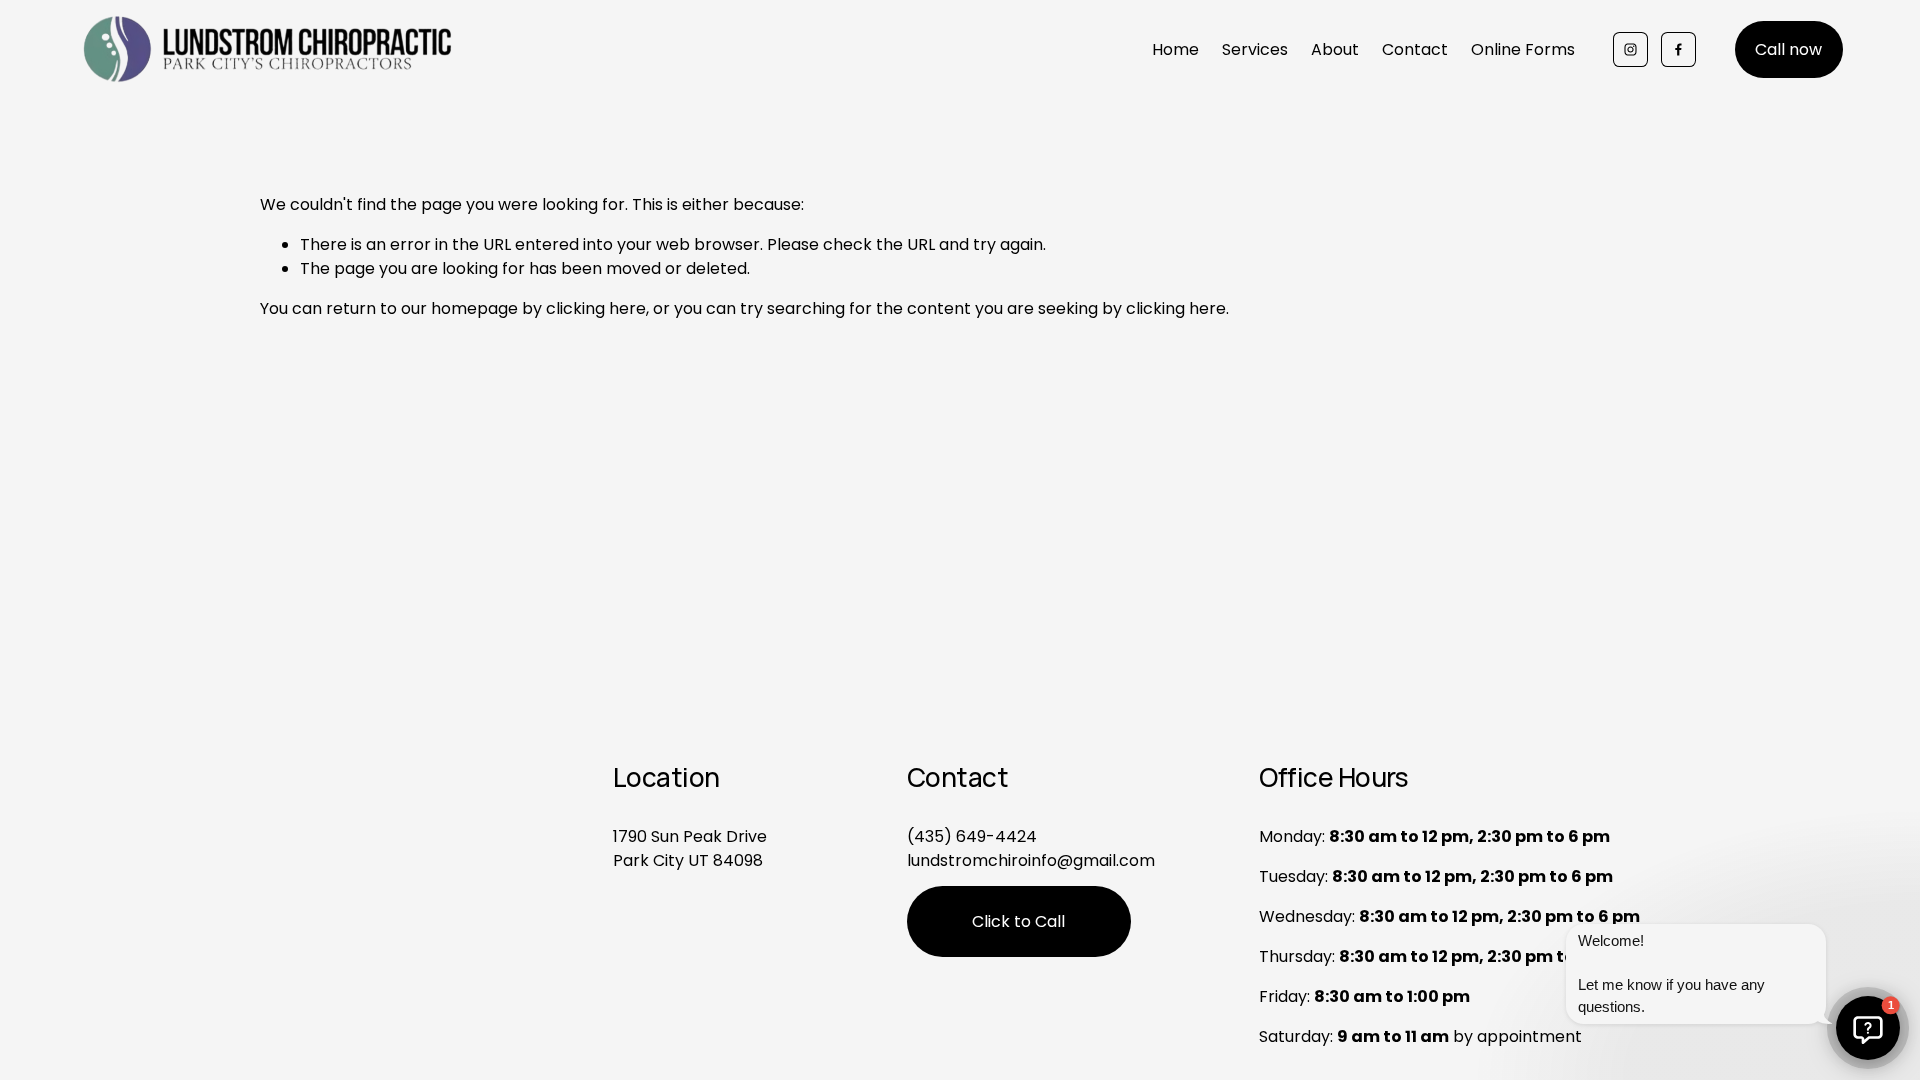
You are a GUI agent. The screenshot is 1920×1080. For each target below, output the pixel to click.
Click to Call (1018, 921)
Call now (1788, 49)
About (1335, 49)
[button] (1868, 1028)
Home (1175, 49)
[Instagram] (1630, 49)
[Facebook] (1678, 49)
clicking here (596, 308)
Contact (1415, 49)
